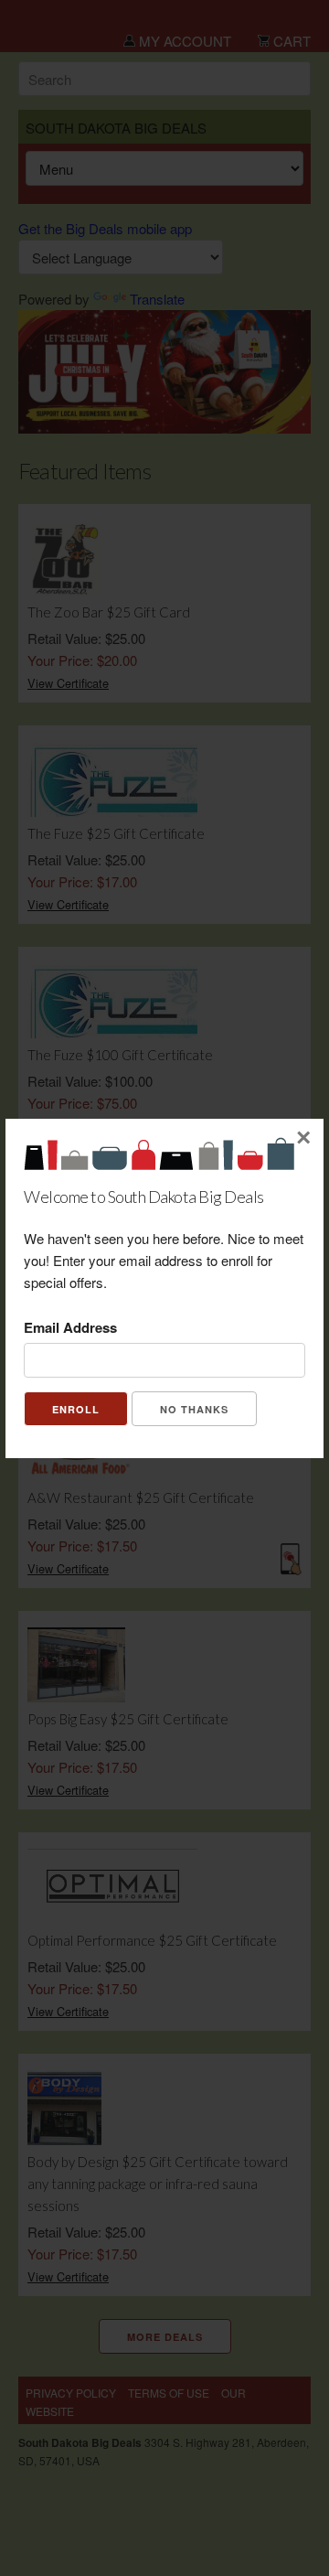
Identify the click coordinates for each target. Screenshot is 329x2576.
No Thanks (194, 1409)
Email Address (70, 1327)
